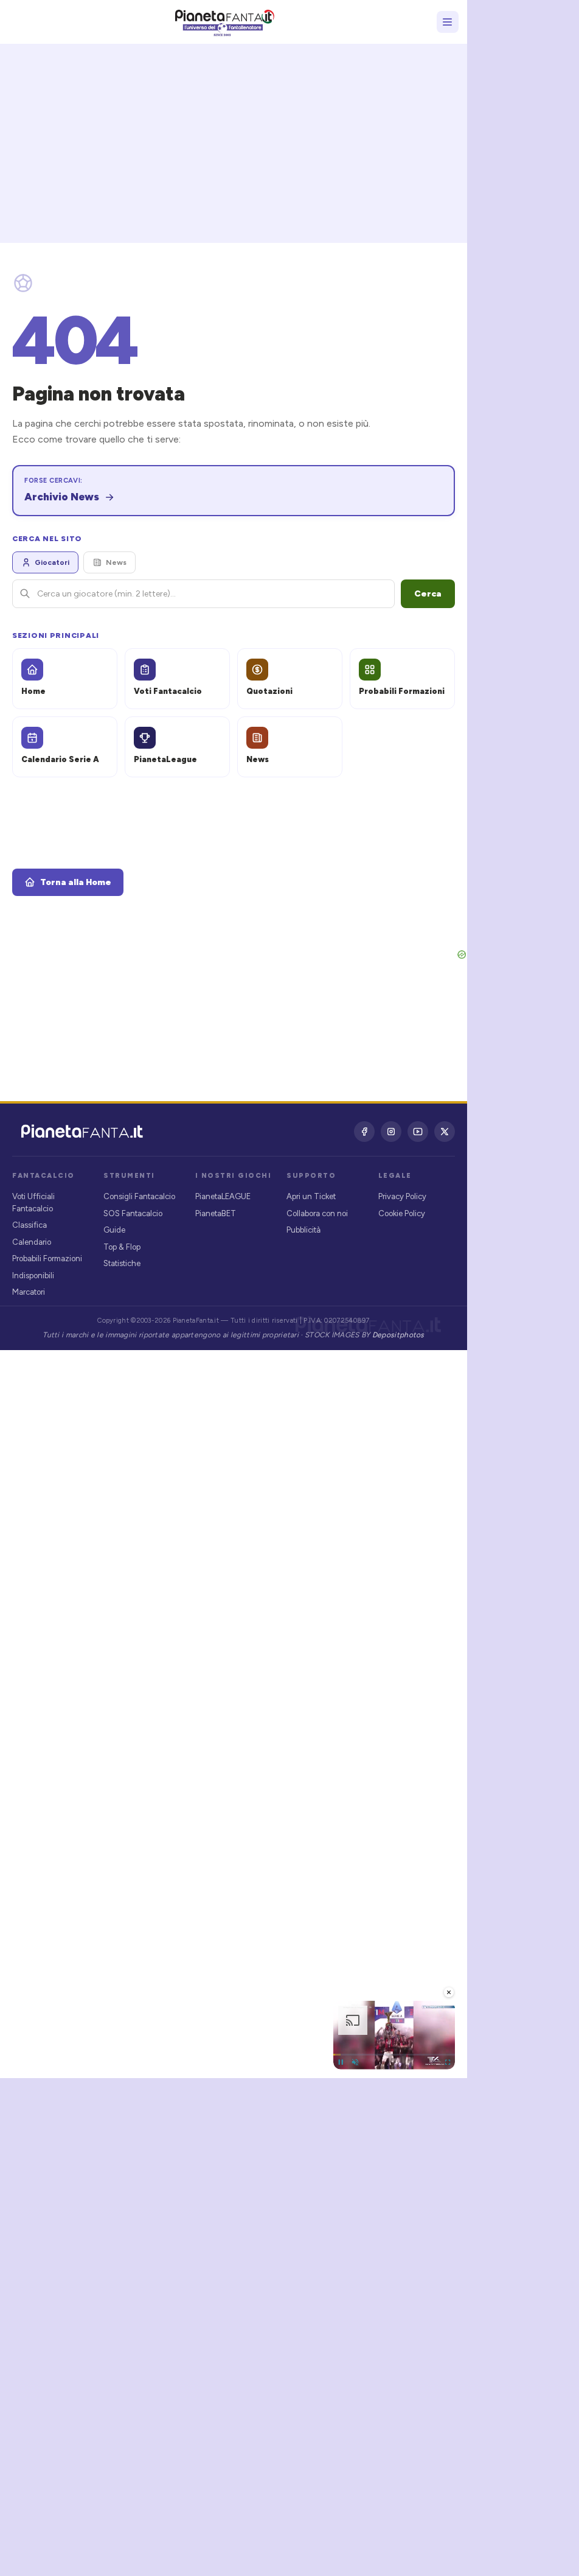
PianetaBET (216, 1213)
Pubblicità (303, 1230)
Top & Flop (122, 1247)
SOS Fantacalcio (133, 1213)
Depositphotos (398, 1335)
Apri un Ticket (311, 1196)
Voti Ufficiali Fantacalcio (33, 1202)
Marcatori (29, 1292)
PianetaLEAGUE (223, 1196)
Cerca (428, 594)
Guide (114, 1230)
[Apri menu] (448, 22)
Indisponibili (33, 1276)
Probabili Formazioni (47, 1258)
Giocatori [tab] (52, 562)
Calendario (32, 1242)
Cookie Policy (402, 1213)
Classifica (29, 1225)
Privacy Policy (402, 1196)
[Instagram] (391, 1132)
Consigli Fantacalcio (139, 1196)
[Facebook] (364, 1132)
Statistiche (122, 1263)
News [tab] (116, 562)
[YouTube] (418, 1132)
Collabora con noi (317, 1213)
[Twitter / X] (445, 1132)
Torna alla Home (76, 882)
